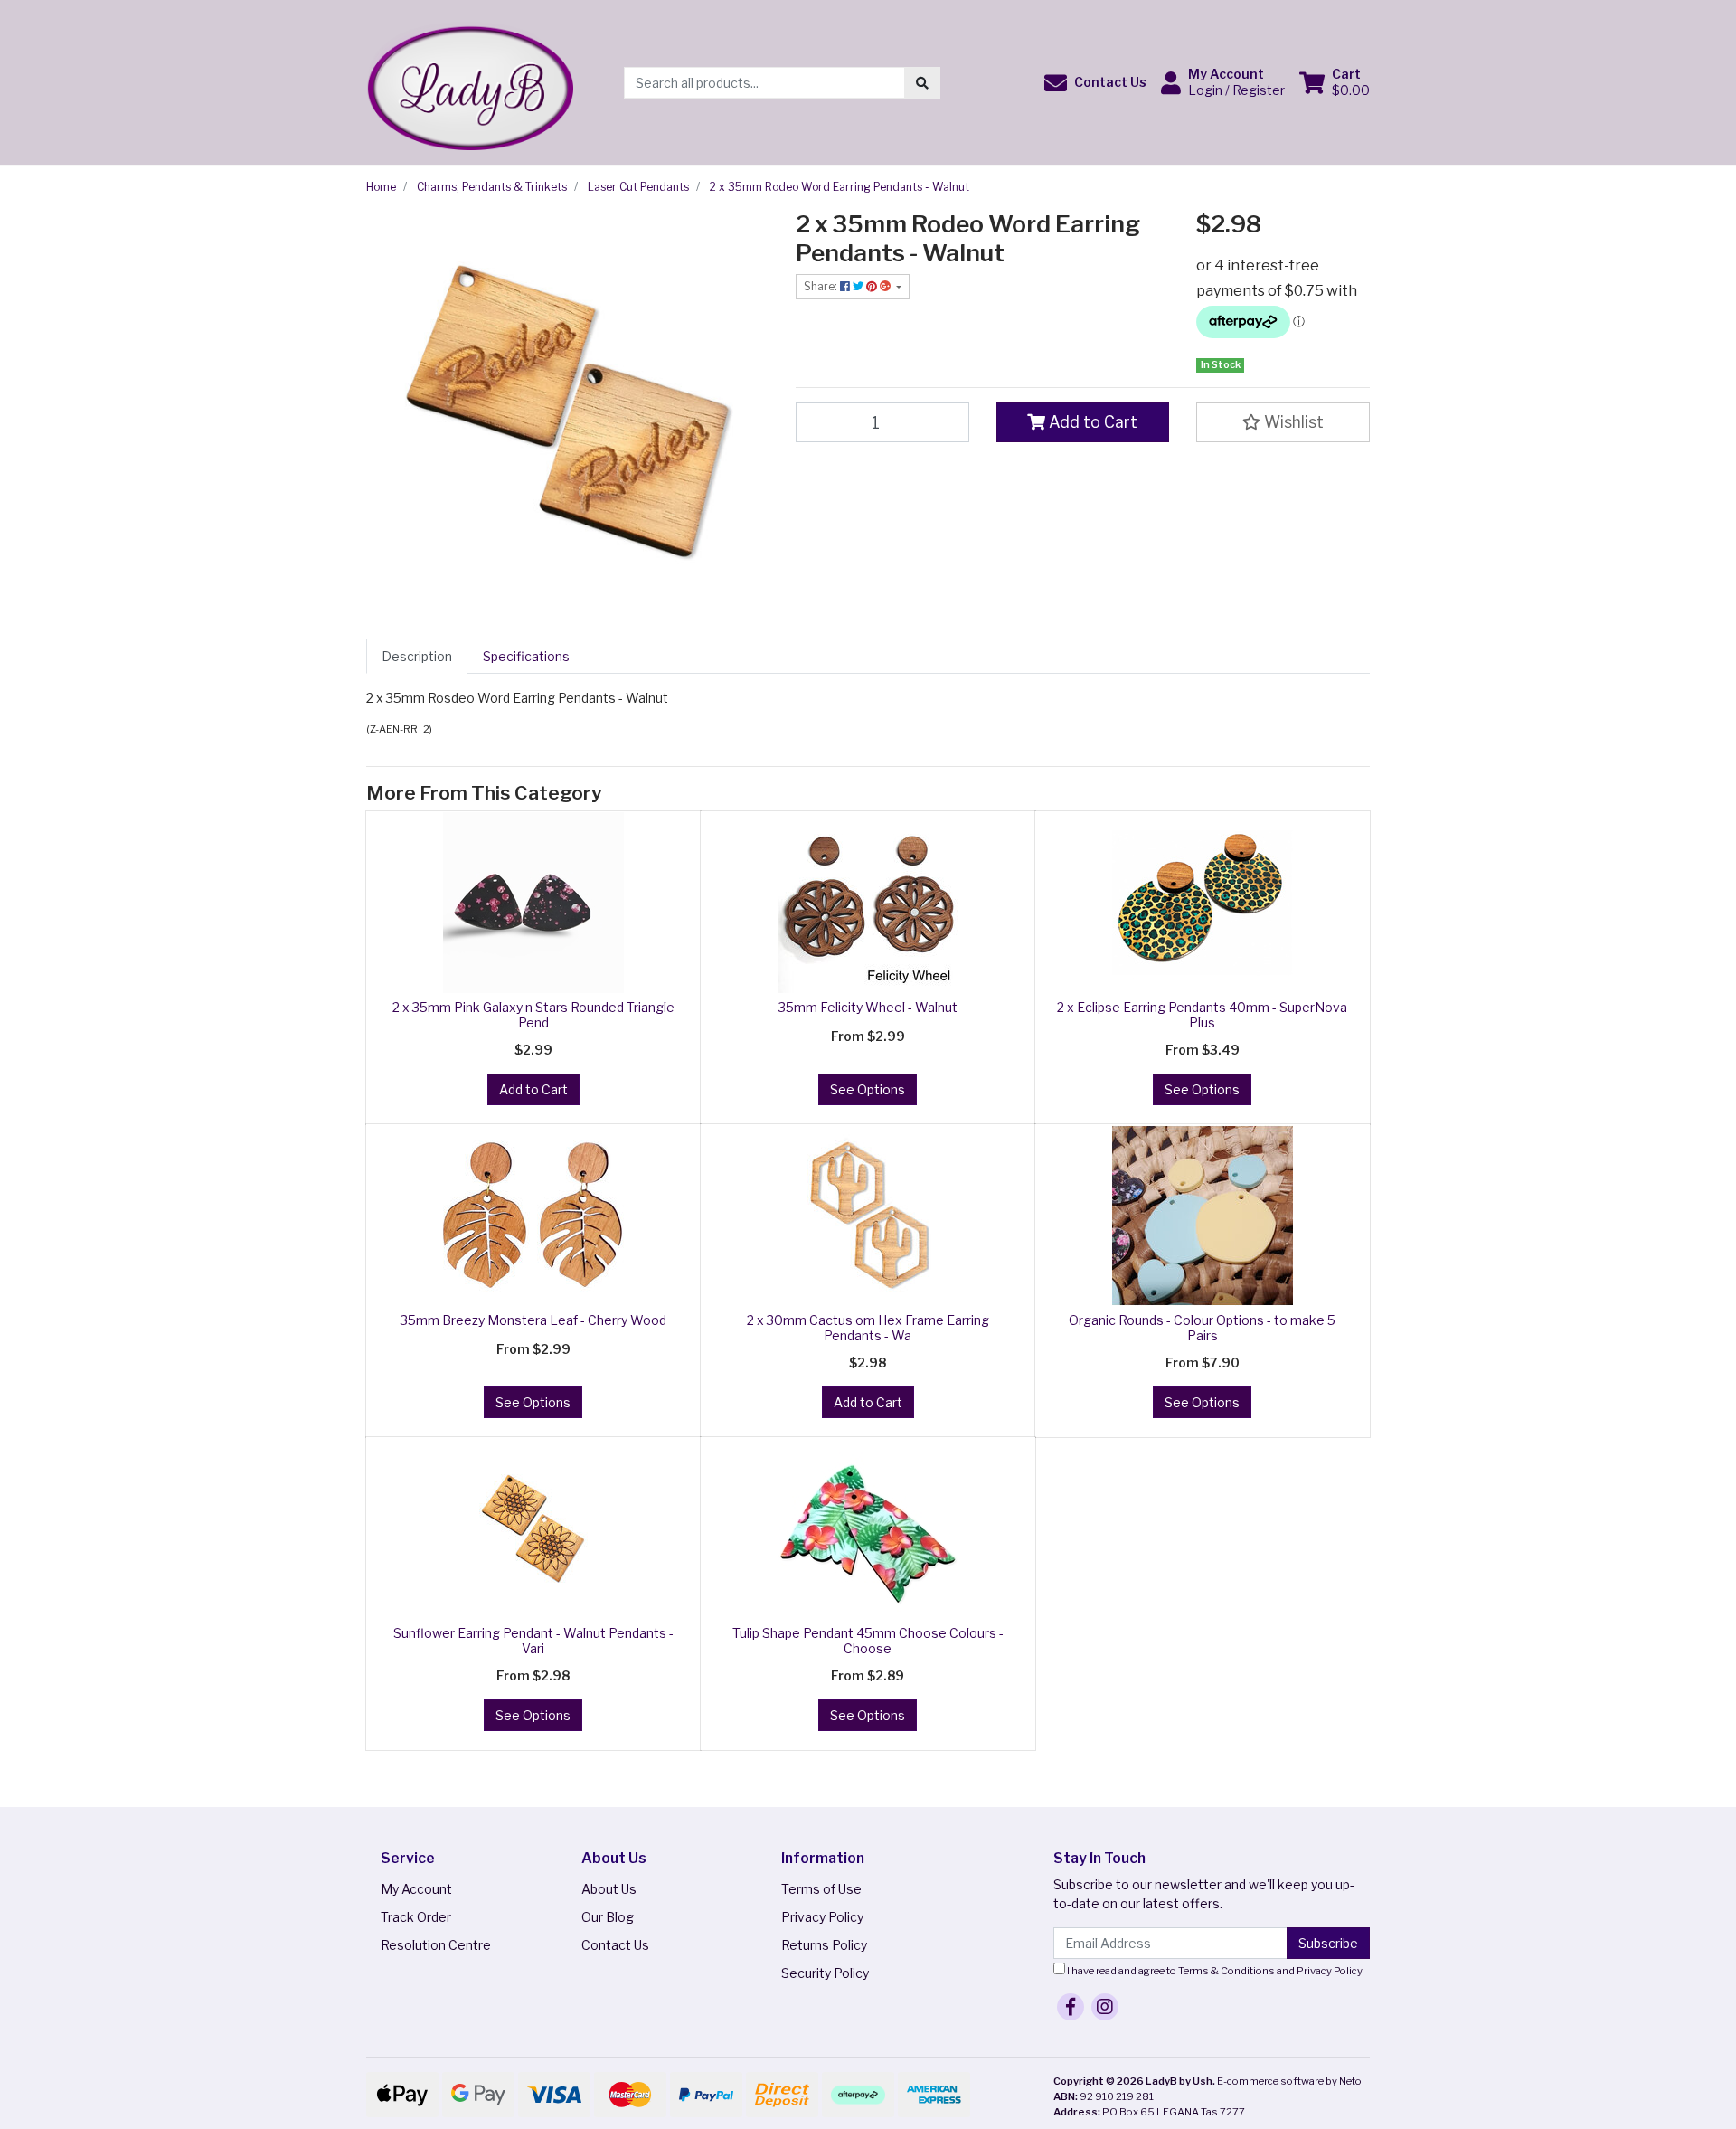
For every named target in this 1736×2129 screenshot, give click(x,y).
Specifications (526, 656)
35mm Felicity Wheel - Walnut (868, 1007)
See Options (868, 1089)
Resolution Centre (436, 1945)
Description (417, 656)
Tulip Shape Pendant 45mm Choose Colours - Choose (868, 1641)
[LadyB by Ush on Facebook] (1071, 2007)
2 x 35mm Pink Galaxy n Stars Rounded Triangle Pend (533, 1015)
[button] (1095, 83)
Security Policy (825, 1973)
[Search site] (922, 83)
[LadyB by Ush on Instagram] (1105, 2007)
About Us (609, 1889)
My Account (416, 1889)
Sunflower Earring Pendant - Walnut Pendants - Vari (533, 1641)
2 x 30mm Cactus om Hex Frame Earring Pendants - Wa (868, 1328)
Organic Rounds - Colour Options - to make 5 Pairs (1202, 1328)
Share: (822, 286)
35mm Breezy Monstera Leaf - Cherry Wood (533, 1320)
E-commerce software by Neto (1289, 2081)
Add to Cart (1091, 422)
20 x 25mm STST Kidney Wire (135, 2057)
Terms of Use (821, 1889)
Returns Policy (824, 1945)
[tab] (417, 656)
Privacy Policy (822, 1917)
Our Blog (608, 1917)
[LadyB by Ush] (470, 81)
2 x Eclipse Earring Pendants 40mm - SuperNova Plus (1202, 1015)
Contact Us (615, 1945)
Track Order (416, 1917)
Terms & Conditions (1227, 1971)
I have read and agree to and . (1215, 1971)
